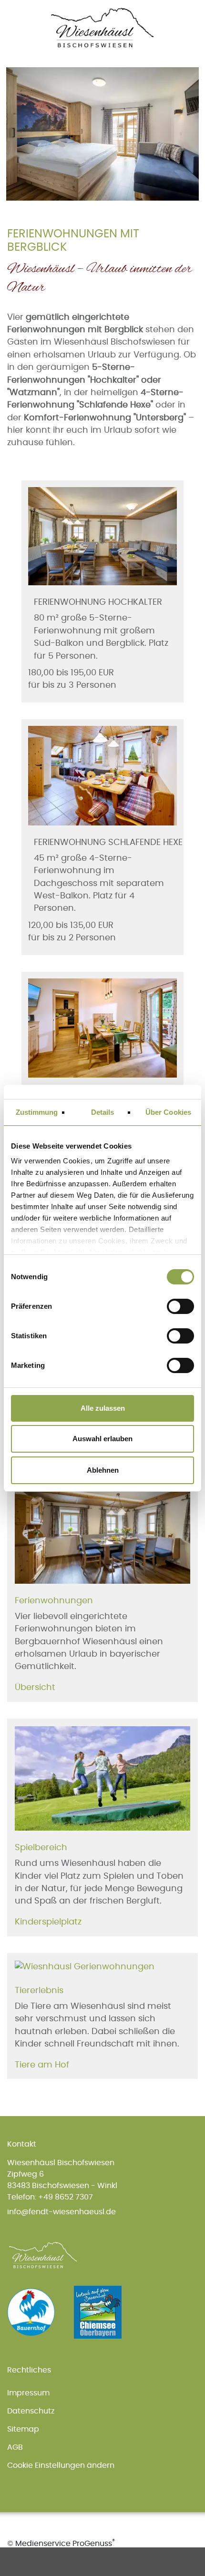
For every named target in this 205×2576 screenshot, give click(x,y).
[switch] (176, 1306)
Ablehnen (103, 1470)
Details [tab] (103, 1112)
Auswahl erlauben (102, 1439)
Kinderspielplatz (48, 1922)
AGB (15, 2447)
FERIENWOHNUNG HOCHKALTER (98, 602)
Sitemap (23, 2429)
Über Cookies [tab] (168, 1112)
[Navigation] (192, 13)
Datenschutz (31, 2411)
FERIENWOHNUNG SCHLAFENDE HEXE (108, 843)
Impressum (28, 2393)
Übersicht (35, 1688)
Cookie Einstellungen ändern (61, 2465)
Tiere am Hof (42, 2065)
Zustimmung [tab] (37, 1112)
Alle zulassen (103, 1408)
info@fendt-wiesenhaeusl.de (61, 2212)
